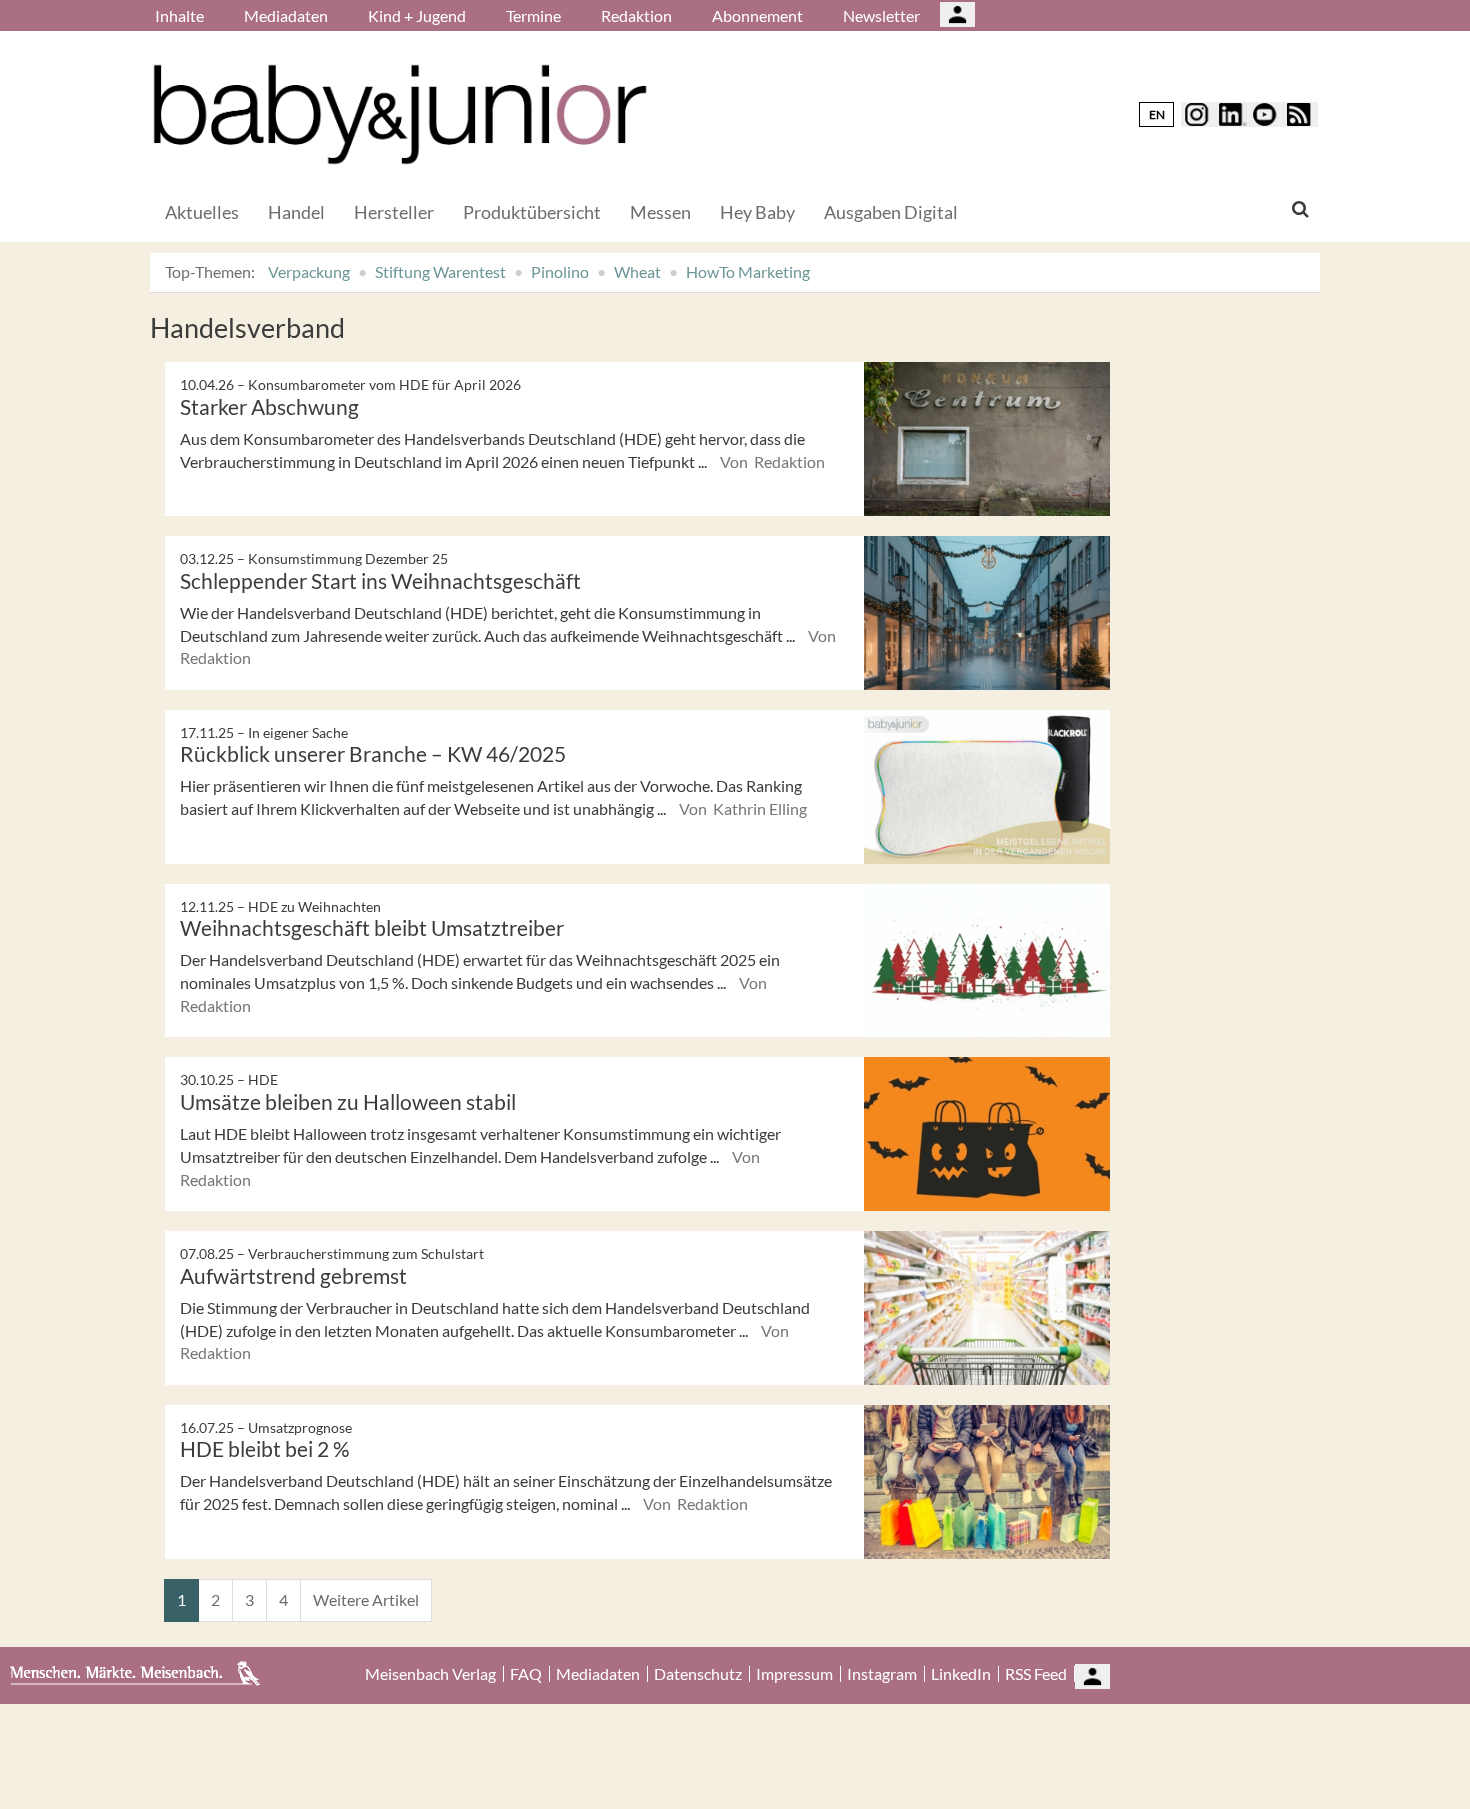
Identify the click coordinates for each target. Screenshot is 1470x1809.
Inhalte (179, 15)
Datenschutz (698, 1674)
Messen (660, 212)
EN (1157, 114)
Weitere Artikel (366, 1599)
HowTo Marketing (748, 271)
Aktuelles (202, 212)
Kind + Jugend (417, 15)
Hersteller (394, 212)
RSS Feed (1036, 1674)
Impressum (794, 1674)
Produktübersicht (532, 212)
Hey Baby (757, 212)
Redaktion (636, 15)
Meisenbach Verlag (430, 1674)
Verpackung (309, 271)
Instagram (882, 1674)
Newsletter (881, 15)
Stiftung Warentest (440, 271)
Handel (296, 212)
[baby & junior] (400, 114)
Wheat (637, 271)
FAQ (526, 1674)
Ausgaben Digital (891, 212)
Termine (533, 15)
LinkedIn (961, 1674)
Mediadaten (286, 15)
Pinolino (560, 271)
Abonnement (757, 15)
